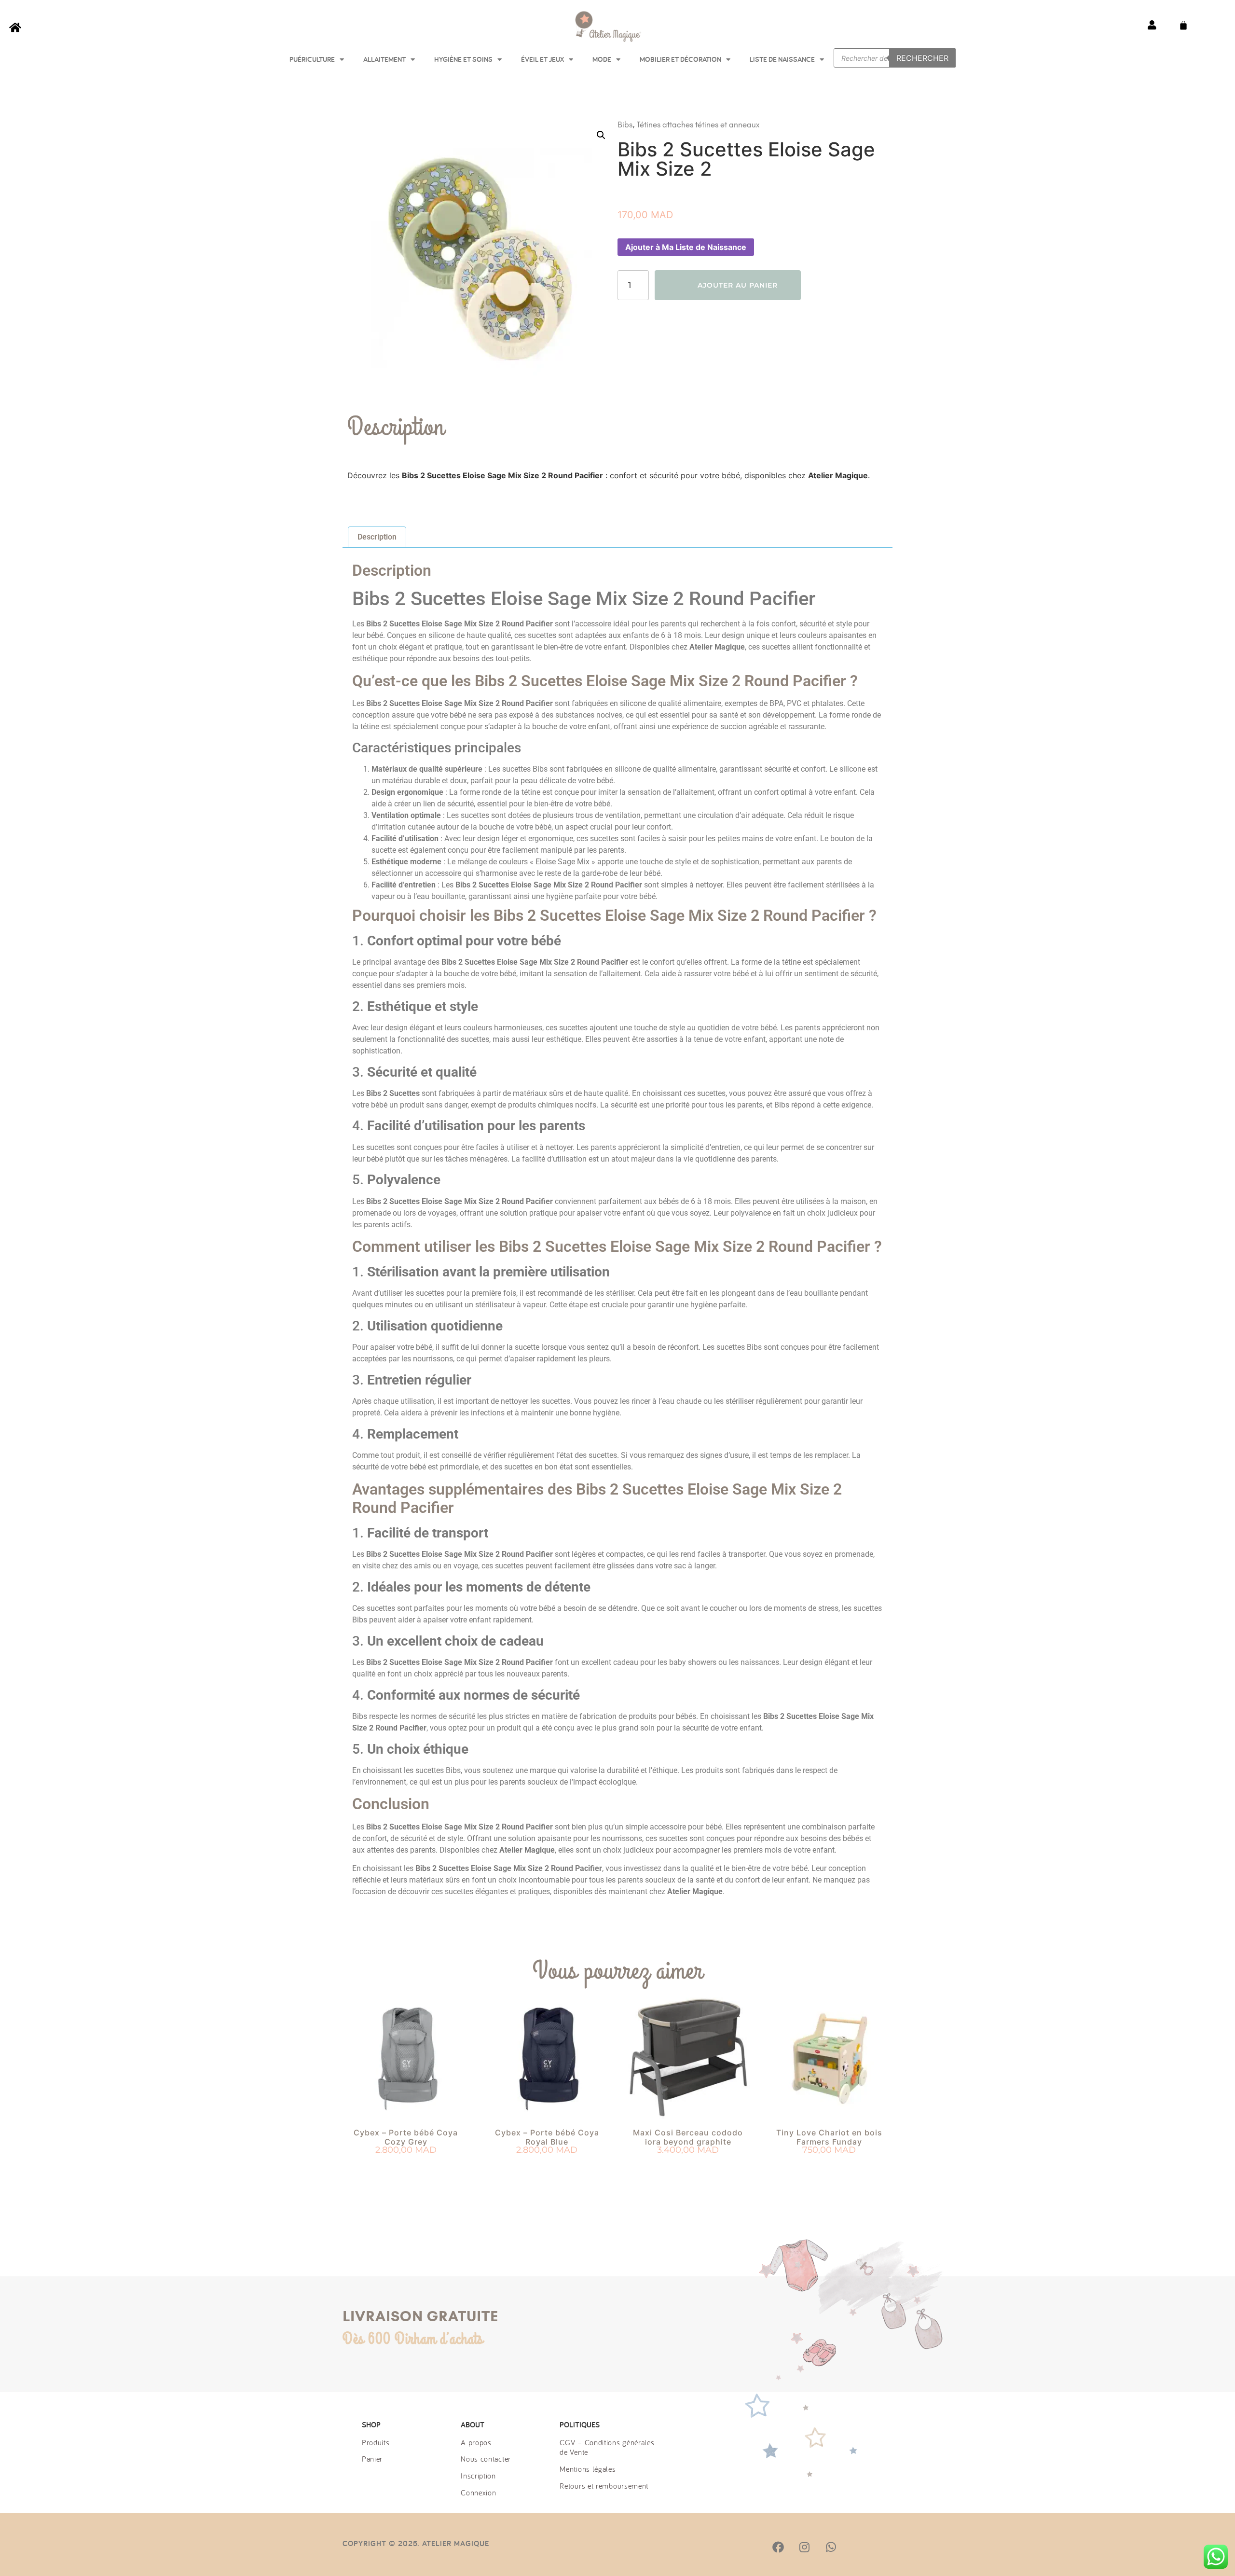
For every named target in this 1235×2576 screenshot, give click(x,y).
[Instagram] (804, 2547)
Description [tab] (377, 537)
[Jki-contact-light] (883, 2547)
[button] (601, 135)
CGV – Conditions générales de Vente (607, 2447)
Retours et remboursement (604, 2486)
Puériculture (312, 59)
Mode (602, 59)
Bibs (625, 125)
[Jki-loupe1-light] (857, 2547)
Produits (376, 2442)
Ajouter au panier (738, 285)
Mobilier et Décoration (680, 59)
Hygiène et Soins (463, 59)
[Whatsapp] (831, 2547)
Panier (372, 2459)
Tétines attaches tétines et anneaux (698, 125)
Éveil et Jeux (542, 59)
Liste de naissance (782, 59)
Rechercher (922, 58)
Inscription (478, 2476)
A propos (476, 2442)
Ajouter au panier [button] (406, 2168)
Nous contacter (486, 2459)
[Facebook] (778, 2547)
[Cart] (1183, 25)
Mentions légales (588, 2469)
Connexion (478, 2493)
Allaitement (384, 59)
